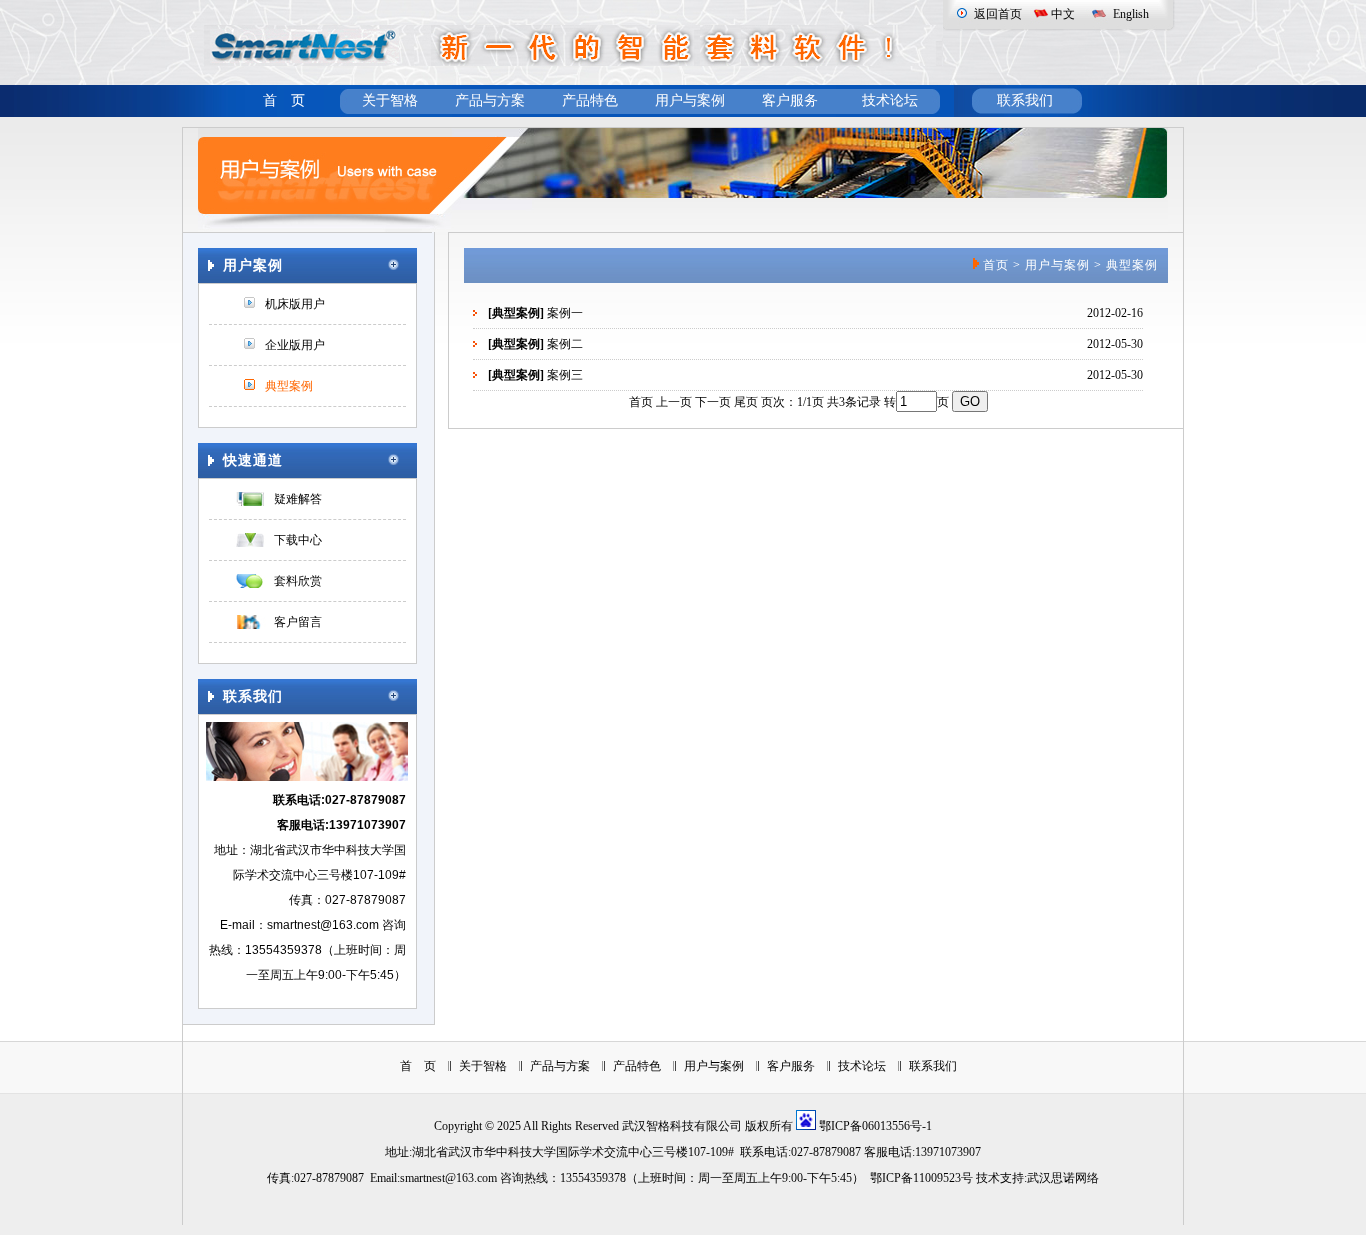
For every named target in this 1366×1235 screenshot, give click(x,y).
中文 (1063, 14)
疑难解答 (298, 499)
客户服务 (790, 100)
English (1131, 14)
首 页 (284, 100)
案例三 (565, 375)
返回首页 (998, 14)
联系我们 (1025, 100)
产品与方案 (490, 100)
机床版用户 (295, 304)
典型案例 (289, 386)
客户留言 (298, 622)
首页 (996, 265)
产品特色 (590, 100)
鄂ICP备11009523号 (921, 1178)
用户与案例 (690, 100)
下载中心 (298, 540)
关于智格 (390, 100)
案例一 (565, 313)
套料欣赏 (298, 581)
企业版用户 (295, 345)
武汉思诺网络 (1063, 1178)
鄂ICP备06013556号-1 (875, 1126)
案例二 (565, 344)
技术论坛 (890, 100)
